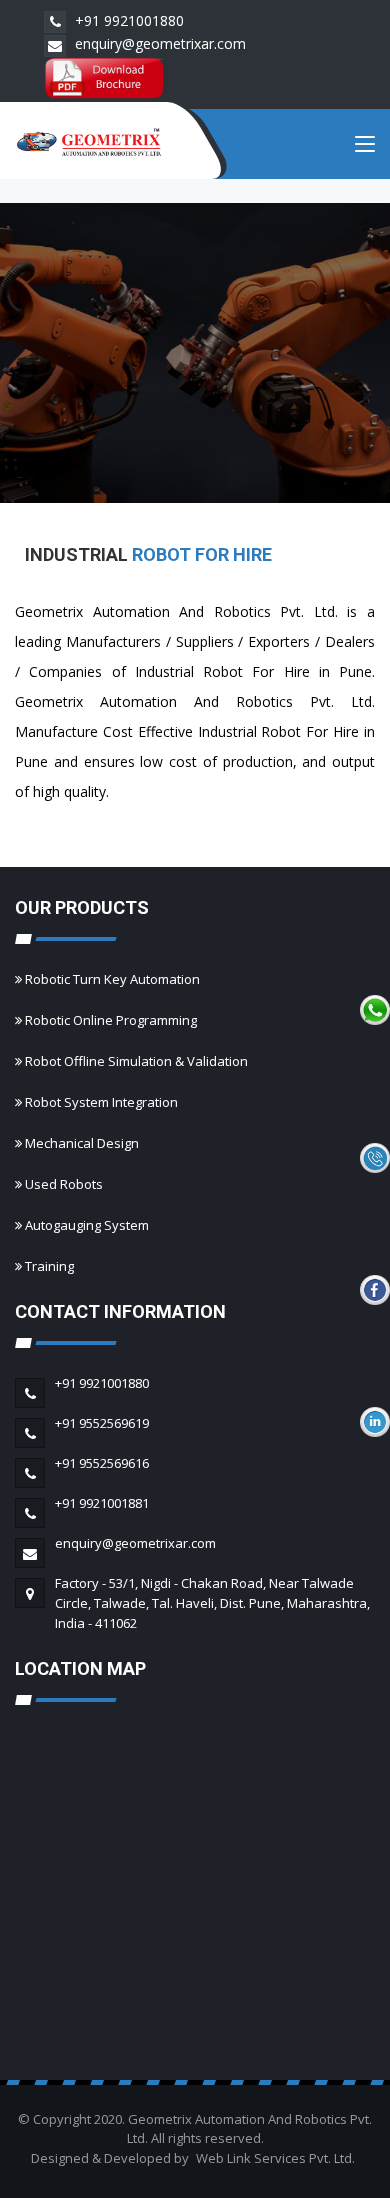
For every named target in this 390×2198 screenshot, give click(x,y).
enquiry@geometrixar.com (158, 43)
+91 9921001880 (127, 20)
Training (49, 1266)
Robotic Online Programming (111, 1020)
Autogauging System (87, 1225)
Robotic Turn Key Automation (112, 979)
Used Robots (64, 1184)
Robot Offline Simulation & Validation (136, 1061)
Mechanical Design (82, 1143)
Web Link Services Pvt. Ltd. (275, 2158)
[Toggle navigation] (365, 148)
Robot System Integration (101, 1102)
